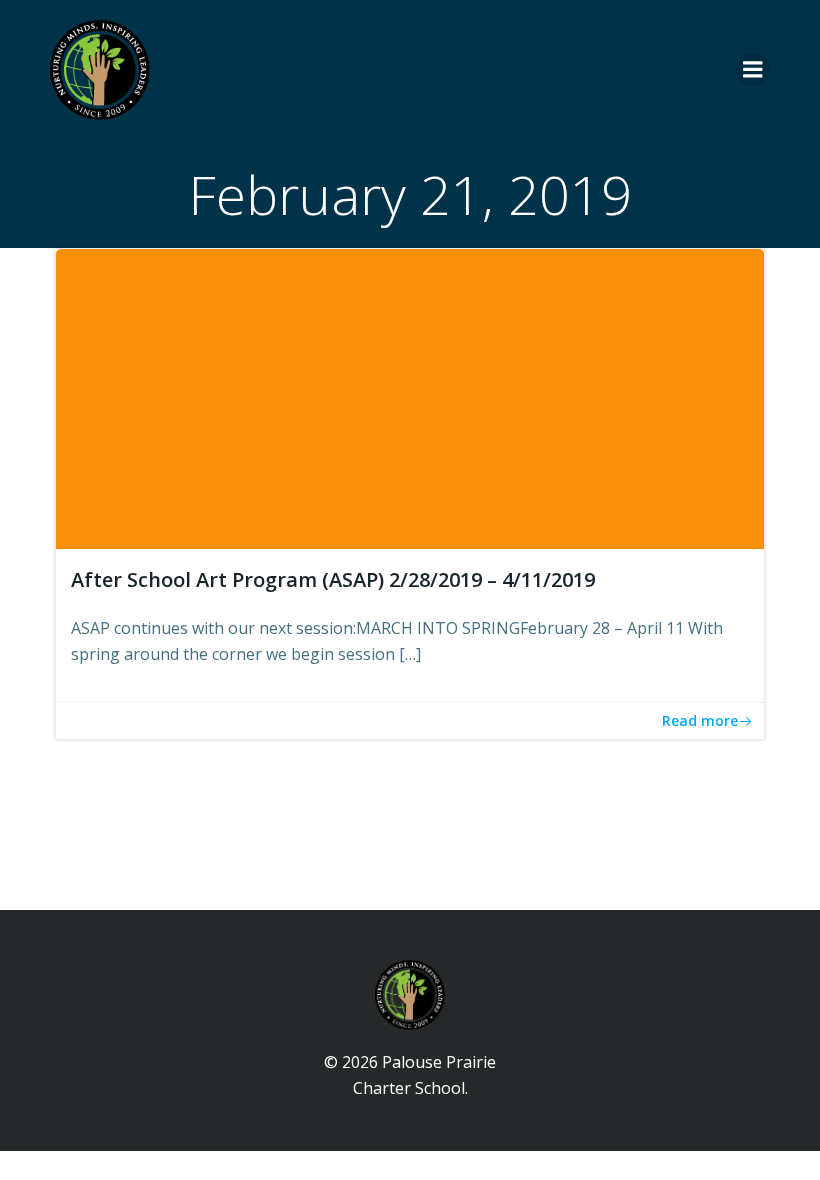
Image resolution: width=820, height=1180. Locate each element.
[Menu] (753, 70)
